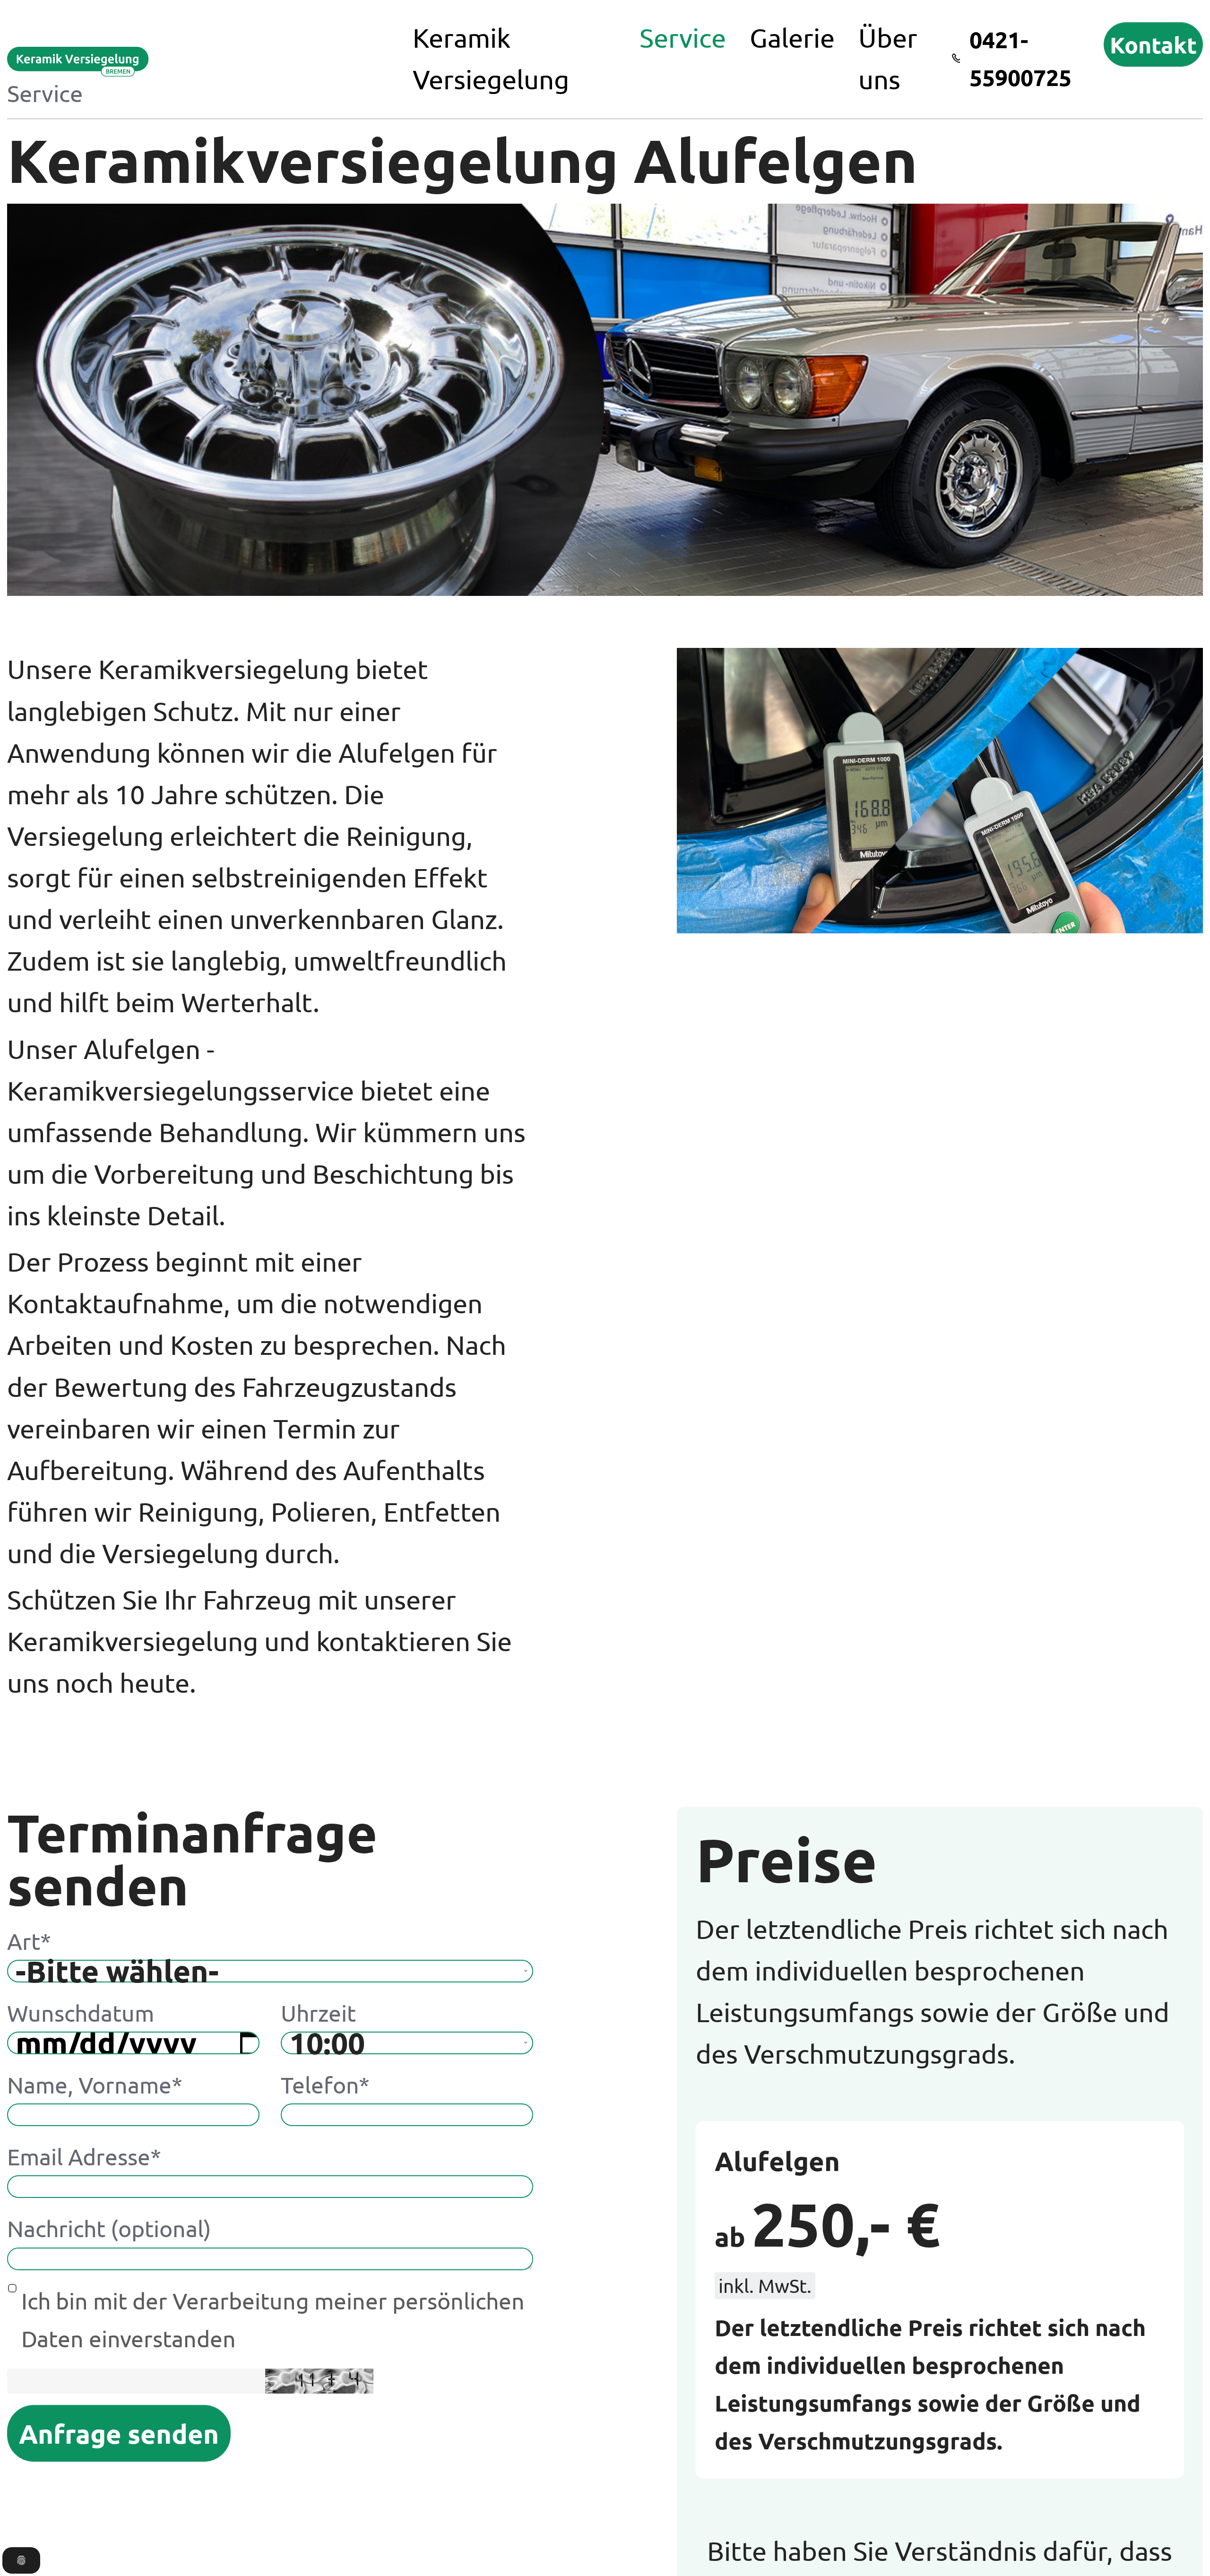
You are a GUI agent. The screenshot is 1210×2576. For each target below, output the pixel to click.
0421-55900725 (1020, 58)
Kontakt (1153, 44)
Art (29, 1941)
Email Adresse (84, 2156)
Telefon (325, 2085)
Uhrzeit (318, 2013)
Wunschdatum (81, 2013)
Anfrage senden (119, 2433)
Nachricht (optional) (109, 2228)
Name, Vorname (95, 2085)
